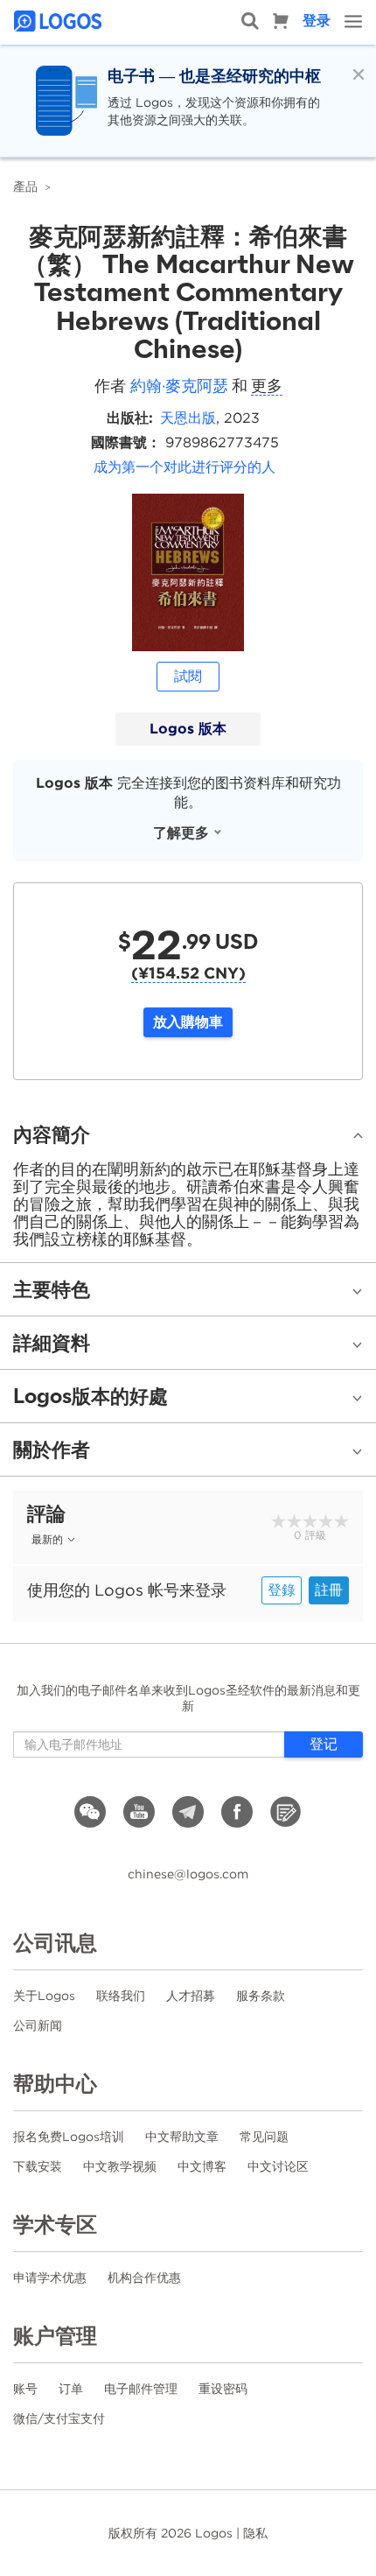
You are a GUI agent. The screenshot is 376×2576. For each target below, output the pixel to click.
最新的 (47, 1539)
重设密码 (223, 2389)
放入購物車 (188, 1022)
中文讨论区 (278, 2166)
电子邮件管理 (141, 2389)
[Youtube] (139, 1812)
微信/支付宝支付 (59, 2418)
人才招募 (191, 1996)
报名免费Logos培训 (69, 2137)
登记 (324, 1744)
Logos (214, 2533)
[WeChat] (90, 1812)
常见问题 (264, 2137)
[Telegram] (188, 1812)
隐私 (255, 2533)
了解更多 (181, 833)
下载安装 (38, 2166)
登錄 (282, 1590)
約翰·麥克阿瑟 (179, 386)
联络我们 (121, 1996)
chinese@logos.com (188, 1874)
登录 (317, 21)
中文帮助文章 (182, 2137)
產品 (25, 186)
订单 (71, 2389)
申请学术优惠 (50, 2278)
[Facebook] (237, 1812)
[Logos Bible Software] (59, 21)
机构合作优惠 (144, 2278)
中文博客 (202, 2166)
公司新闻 (38, 2025)
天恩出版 (188, 418)
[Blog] (286, 1812)
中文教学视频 (120, 2166)
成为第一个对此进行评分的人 (185, 467)
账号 (25, 2389)
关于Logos (44, 1996)
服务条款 (261, 1996)
